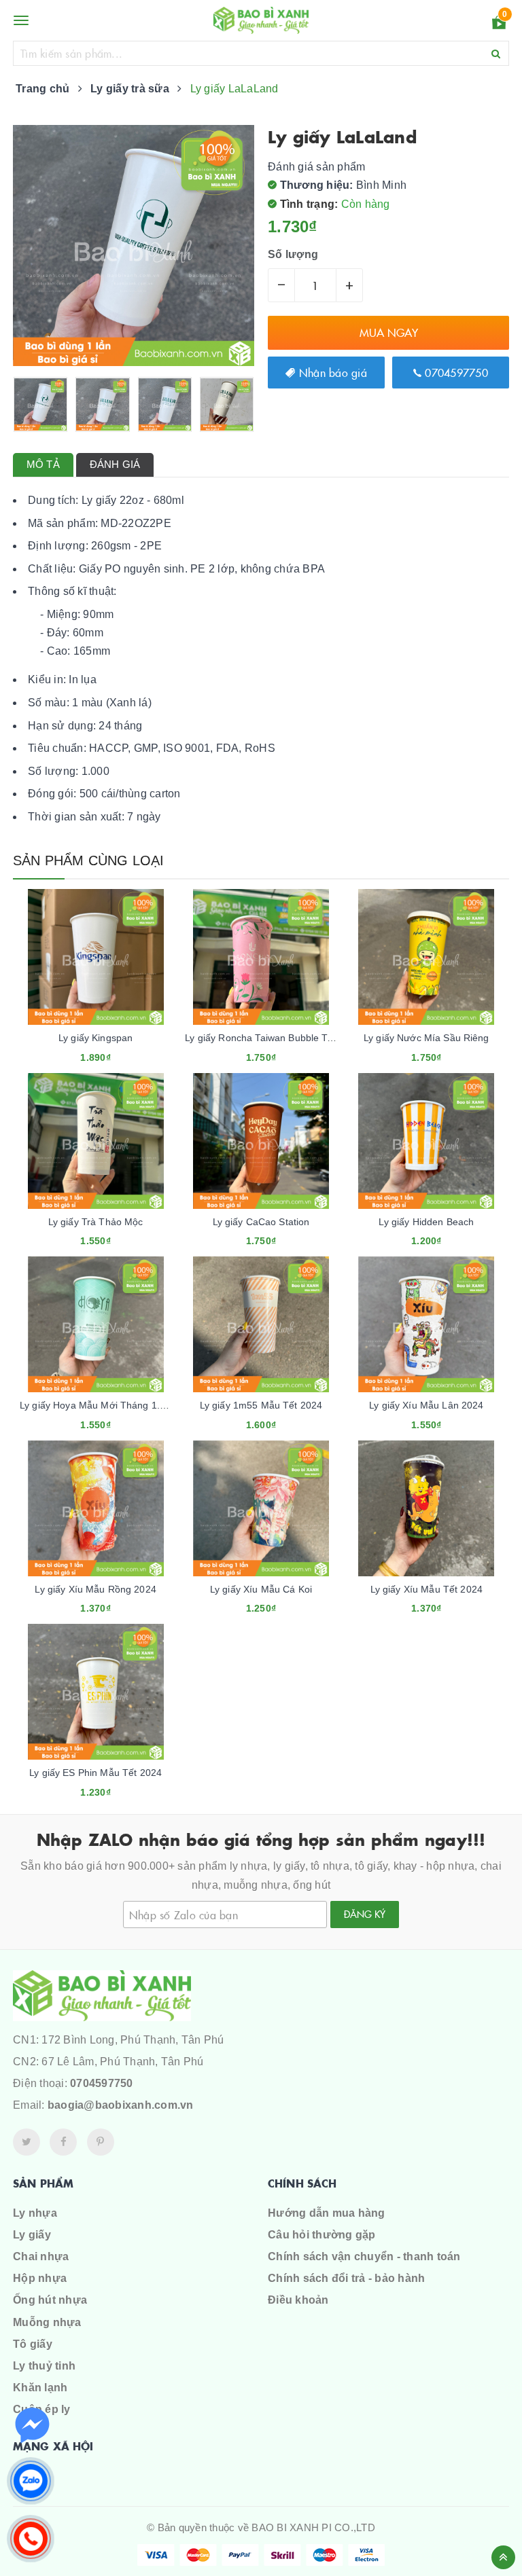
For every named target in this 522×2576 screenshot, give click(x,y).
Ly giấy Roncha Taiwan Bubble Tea (261, 1038)
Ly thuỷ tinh (44, 2366)
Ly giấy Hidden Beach (426, 1222)
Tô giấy (33, 2344)
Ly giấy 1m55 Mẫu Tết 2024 (261, 1405)
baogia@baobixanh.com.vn (121, 2105)
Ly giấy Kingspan (95, 1038)
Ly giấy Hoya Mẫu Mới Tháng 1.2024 (101, 1405)
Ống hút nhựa (50, 2300)
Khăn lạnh (40, 2388)
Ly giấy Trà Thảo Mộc (96, 1222)
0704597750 (455, 372)
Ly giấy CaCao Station (261, 1222)
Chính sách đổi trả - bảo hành (346, 2278)
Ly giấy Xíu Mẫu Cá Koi (261, 1589)
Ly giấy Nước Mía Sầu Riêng (427, 1038)
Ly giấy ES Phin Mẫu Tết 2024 (95, 1773)
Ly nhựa (35, 2213)
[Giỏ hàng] (499, 25)
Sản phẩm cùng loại (89, 860)
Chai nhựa (41, 2256)
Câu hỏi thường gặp (322, 2235)
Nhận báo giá (331, 372)
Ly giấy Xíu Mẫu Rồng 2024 (95, 1589)
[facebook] (63, 2142)
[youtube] (101, 2142)
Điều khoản (298, 2300)
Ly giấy (32, 2235)
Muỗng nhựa (47, 2322)
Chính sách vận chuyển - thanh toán (364, 2256)
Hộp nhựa (40, 2278)
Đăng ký (365, 1914)
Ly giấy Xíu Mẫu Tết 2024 (427, 1589)
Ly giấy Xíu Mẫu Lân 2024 (426, 1405)
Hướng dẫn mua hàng (327, 2213)
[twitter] (27, 2142)
